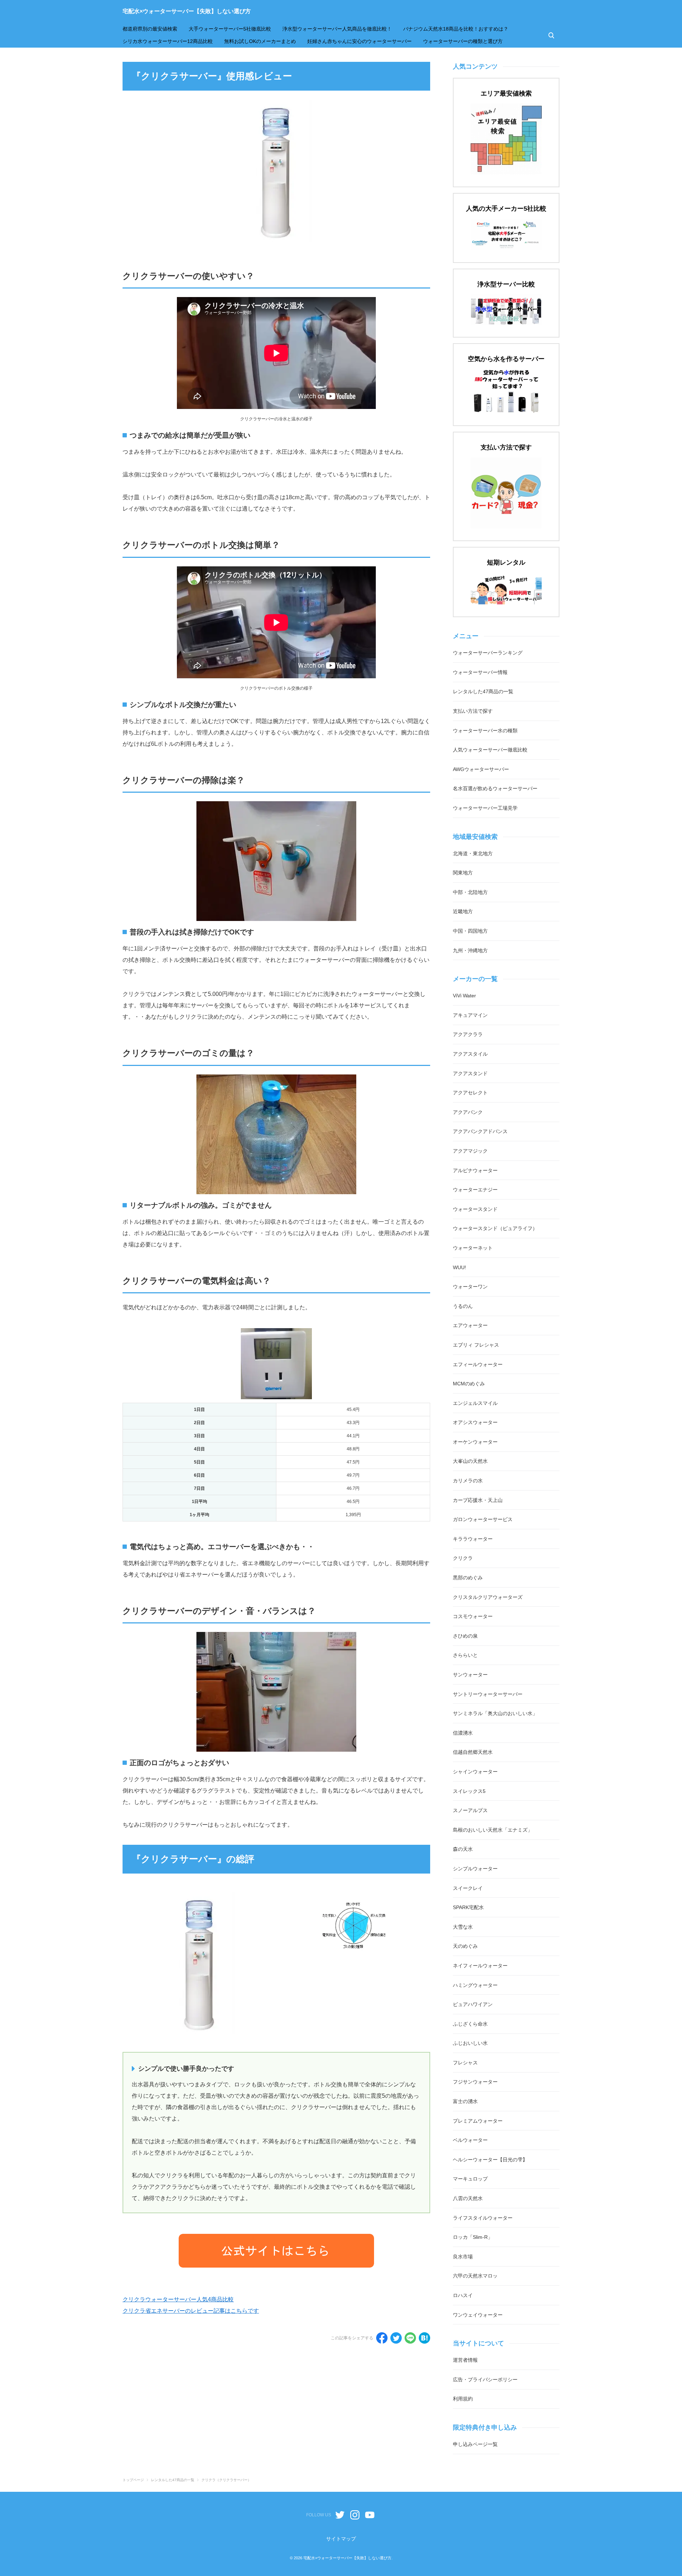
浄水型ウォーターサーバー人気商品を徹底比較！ (337, 29)
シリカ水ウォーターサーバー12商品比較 (168, 41)
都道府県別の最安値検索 (150, 29)
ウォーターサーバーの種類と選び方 (463, 41)
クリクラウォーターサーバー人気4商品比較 (178, 2299)
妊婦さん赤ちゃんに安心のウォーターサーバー (359, 41)
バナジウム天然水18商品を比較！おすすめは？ (456, 29)
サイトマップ (341, 2539)
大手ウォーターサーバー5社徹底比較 (230, 29)
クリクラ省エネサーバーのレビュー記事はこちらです (191, 2311)
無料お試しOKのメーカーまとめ (260, 41)
